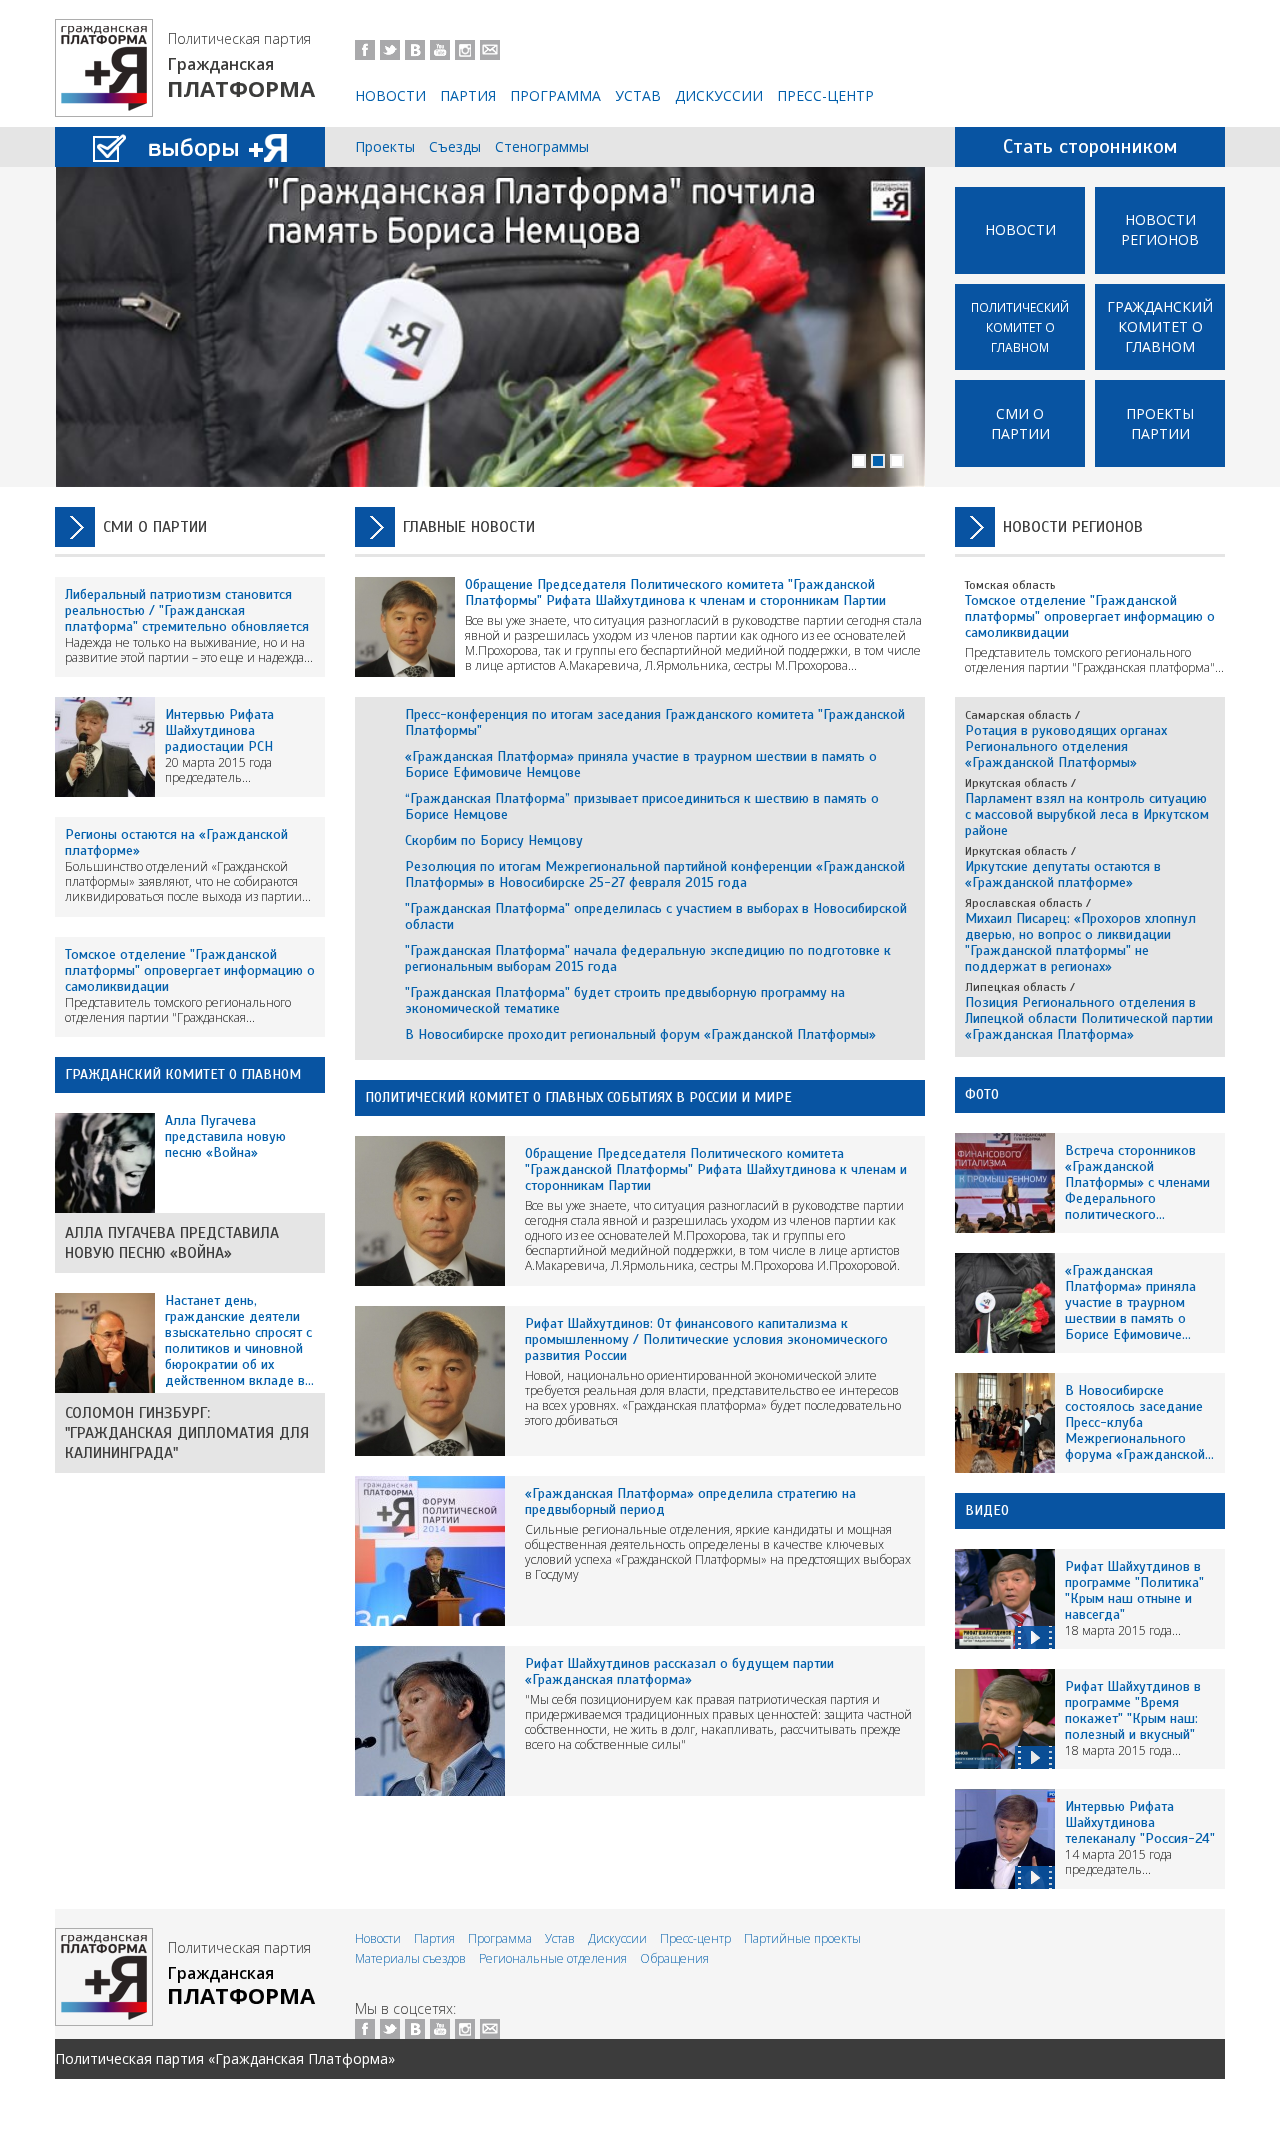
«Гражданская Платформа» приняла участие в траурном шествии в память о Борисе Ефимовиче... (1130, 1302)
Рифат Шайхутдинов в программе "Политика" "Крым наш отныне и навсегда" (1134, 1590)
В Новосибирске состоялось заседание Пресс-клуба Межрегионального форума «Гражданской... (1139, 1422)
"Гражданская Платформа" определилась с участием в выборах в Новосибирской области (656, 916)
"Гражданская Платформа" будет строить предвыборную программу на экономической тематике (625, 1000)
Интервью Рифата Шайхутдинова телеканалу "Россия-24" (1140, 1822)
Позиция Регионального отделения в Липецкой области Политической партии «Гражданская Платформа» (1089, 1018)
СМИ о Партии (1020, 423)
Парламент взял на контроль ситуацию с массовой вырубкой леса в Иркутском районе (1087, 814)
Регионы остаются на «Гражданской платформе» (176, 842)
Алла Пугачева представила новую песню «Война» (172, 1243)
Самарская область (1018, 715)
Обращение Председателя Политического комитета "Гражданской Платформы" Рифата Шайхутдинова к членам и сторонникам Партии (675, 592)
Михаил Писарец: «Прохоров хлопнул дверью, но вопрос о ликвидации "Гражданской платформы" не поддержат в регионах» (1080, 942)
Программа (555, 95)
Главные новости (469, 527)
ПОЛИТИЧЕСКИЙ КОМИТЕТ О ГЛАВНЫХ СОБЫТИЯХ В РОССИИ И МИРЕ (578, 1097)
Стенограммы (542, 146)
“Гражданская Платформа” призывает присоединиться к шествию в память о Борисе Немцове (642, 806)
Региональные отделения (553, 1958)
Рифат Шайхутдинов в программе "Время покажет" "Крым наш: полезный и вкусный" (1133, 1710)
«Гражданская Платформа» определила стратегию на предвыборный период (690, 1501)
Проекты (385, 146)
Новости (390, 95)
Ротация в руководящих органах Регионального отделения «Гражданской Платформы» (1066, 746)
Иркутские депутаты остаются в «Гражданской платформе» (1063, 874)
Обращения (674, 1958)
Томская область (1010, 585)
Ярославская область (1024, 903)
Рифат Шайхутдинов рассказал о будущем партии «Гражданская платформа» (679, 1671)
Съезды (455, 146)
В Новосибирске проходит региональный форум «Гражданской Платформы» (640, 1034)
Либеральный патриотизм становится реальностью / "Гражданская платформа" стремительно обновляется (187, 610)
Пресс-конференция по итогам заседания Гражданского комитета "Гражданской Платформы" (655, 722)
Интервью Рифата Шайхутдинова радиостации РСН (219, 730)
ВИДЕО (987, 1510)
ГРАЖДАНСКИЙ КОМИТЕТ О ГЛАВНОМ (183, 1074)
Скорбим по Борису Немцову (494, 840)
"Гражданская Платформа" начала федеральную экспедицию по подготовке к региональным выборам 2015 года (648, 958)
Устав (638, 95)
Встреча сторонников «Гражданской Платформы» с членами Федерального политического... (1137, 1182)
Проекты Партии (1160, 423)
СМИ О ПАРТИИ (155, 527)
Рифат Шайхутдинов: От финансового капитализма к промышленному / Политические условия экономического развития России (706, 1339)
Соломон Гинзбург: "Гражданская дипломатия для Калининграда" (187, 1433)
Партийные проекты (802, 1938)
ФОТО (982, 1094)
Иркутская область (1016, 783)
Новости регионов (1160, 229)
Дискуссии (719, 95)
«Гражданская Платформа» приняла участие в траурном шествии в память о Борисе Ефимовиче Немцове (641, 764)
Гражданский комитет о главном (1160, 326)
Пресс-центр (825, 95)
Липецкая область (1016, 987)
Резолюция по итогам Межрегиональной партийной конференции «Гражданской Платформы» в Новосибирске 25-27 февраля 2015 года (655, 874)
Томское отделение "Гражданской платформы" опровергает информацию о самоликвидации (190, 970)
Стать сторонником (1090, 146)
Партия (468, 95)
